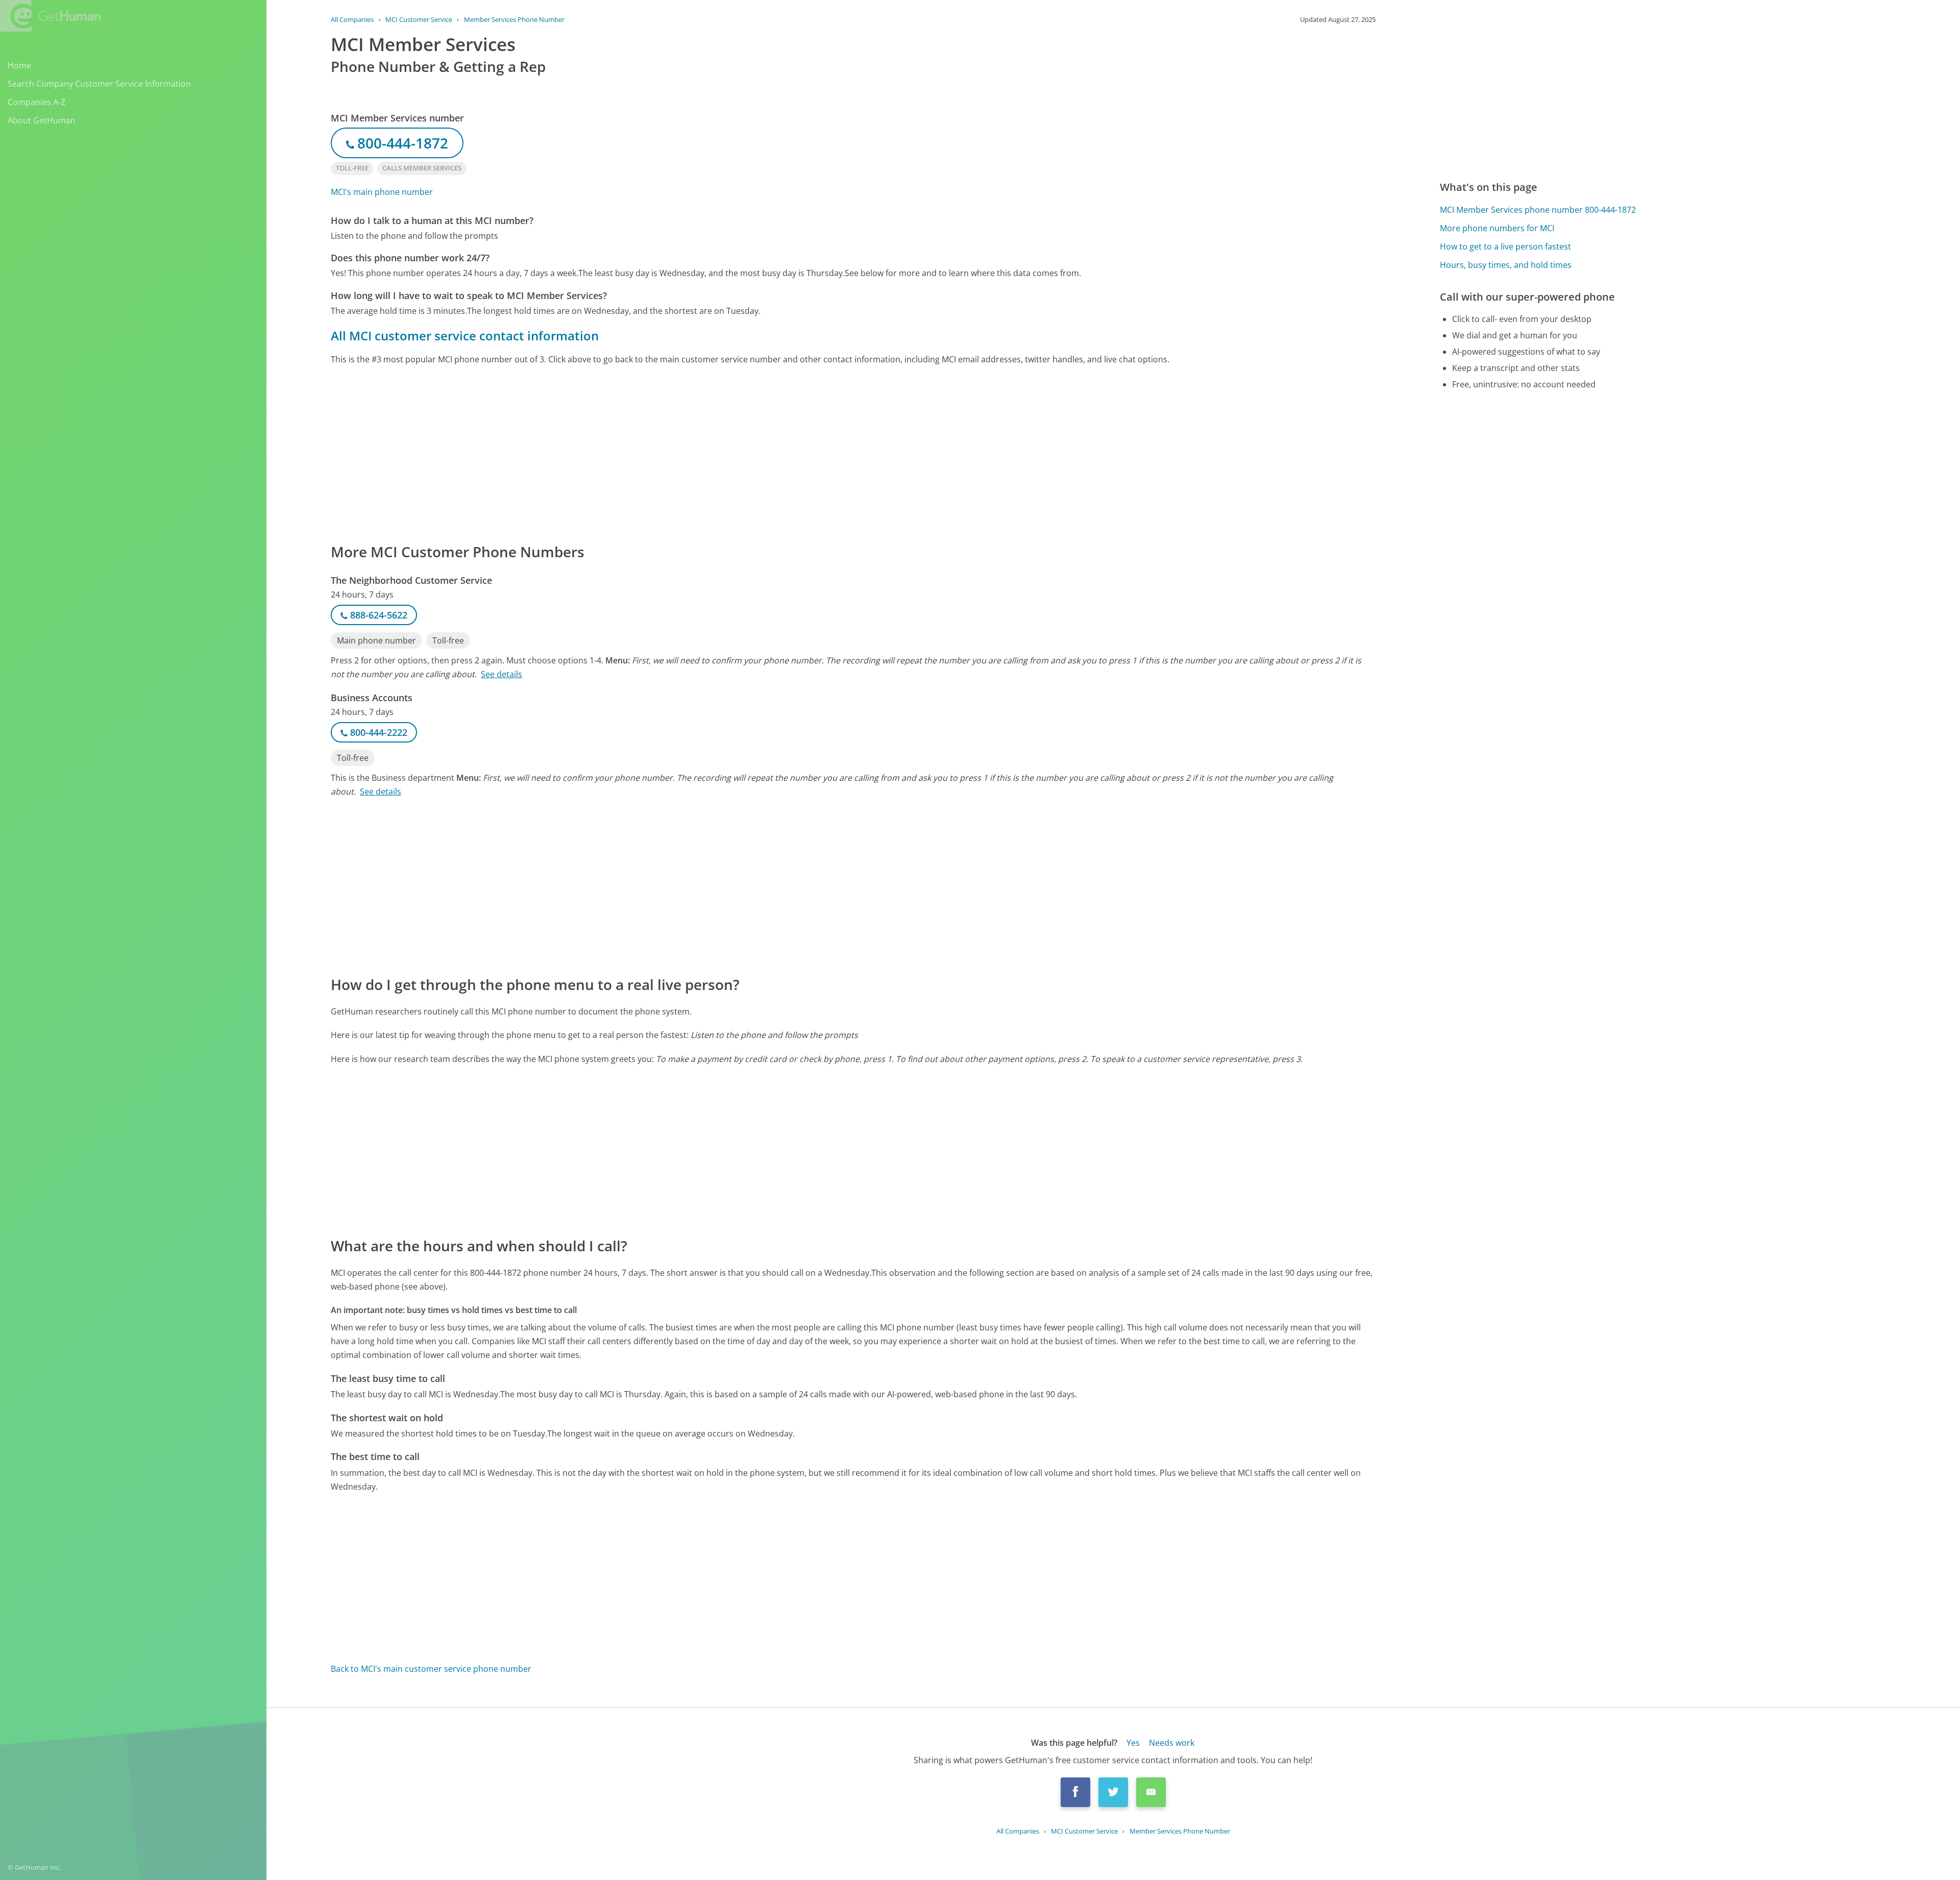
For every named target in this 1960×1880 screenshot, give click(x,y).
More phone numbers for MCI (1497, 228)
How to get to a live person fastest (1505, 246)
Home (19, 65)
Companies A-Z (36, 102)
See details (501, 674)
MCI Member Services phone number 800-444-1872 (1538, 210)
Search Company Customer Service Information (99, 84)
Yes (1133, 1743)
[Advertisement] (637, 453)
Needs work (1172, 1743)
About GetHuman (42, 120)
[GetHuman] (51, 16)
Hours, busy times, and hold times (1506, 265)
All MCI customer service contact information (465, 336)
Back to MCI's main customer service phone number (431, 1669)
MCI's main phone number (382, 192)
